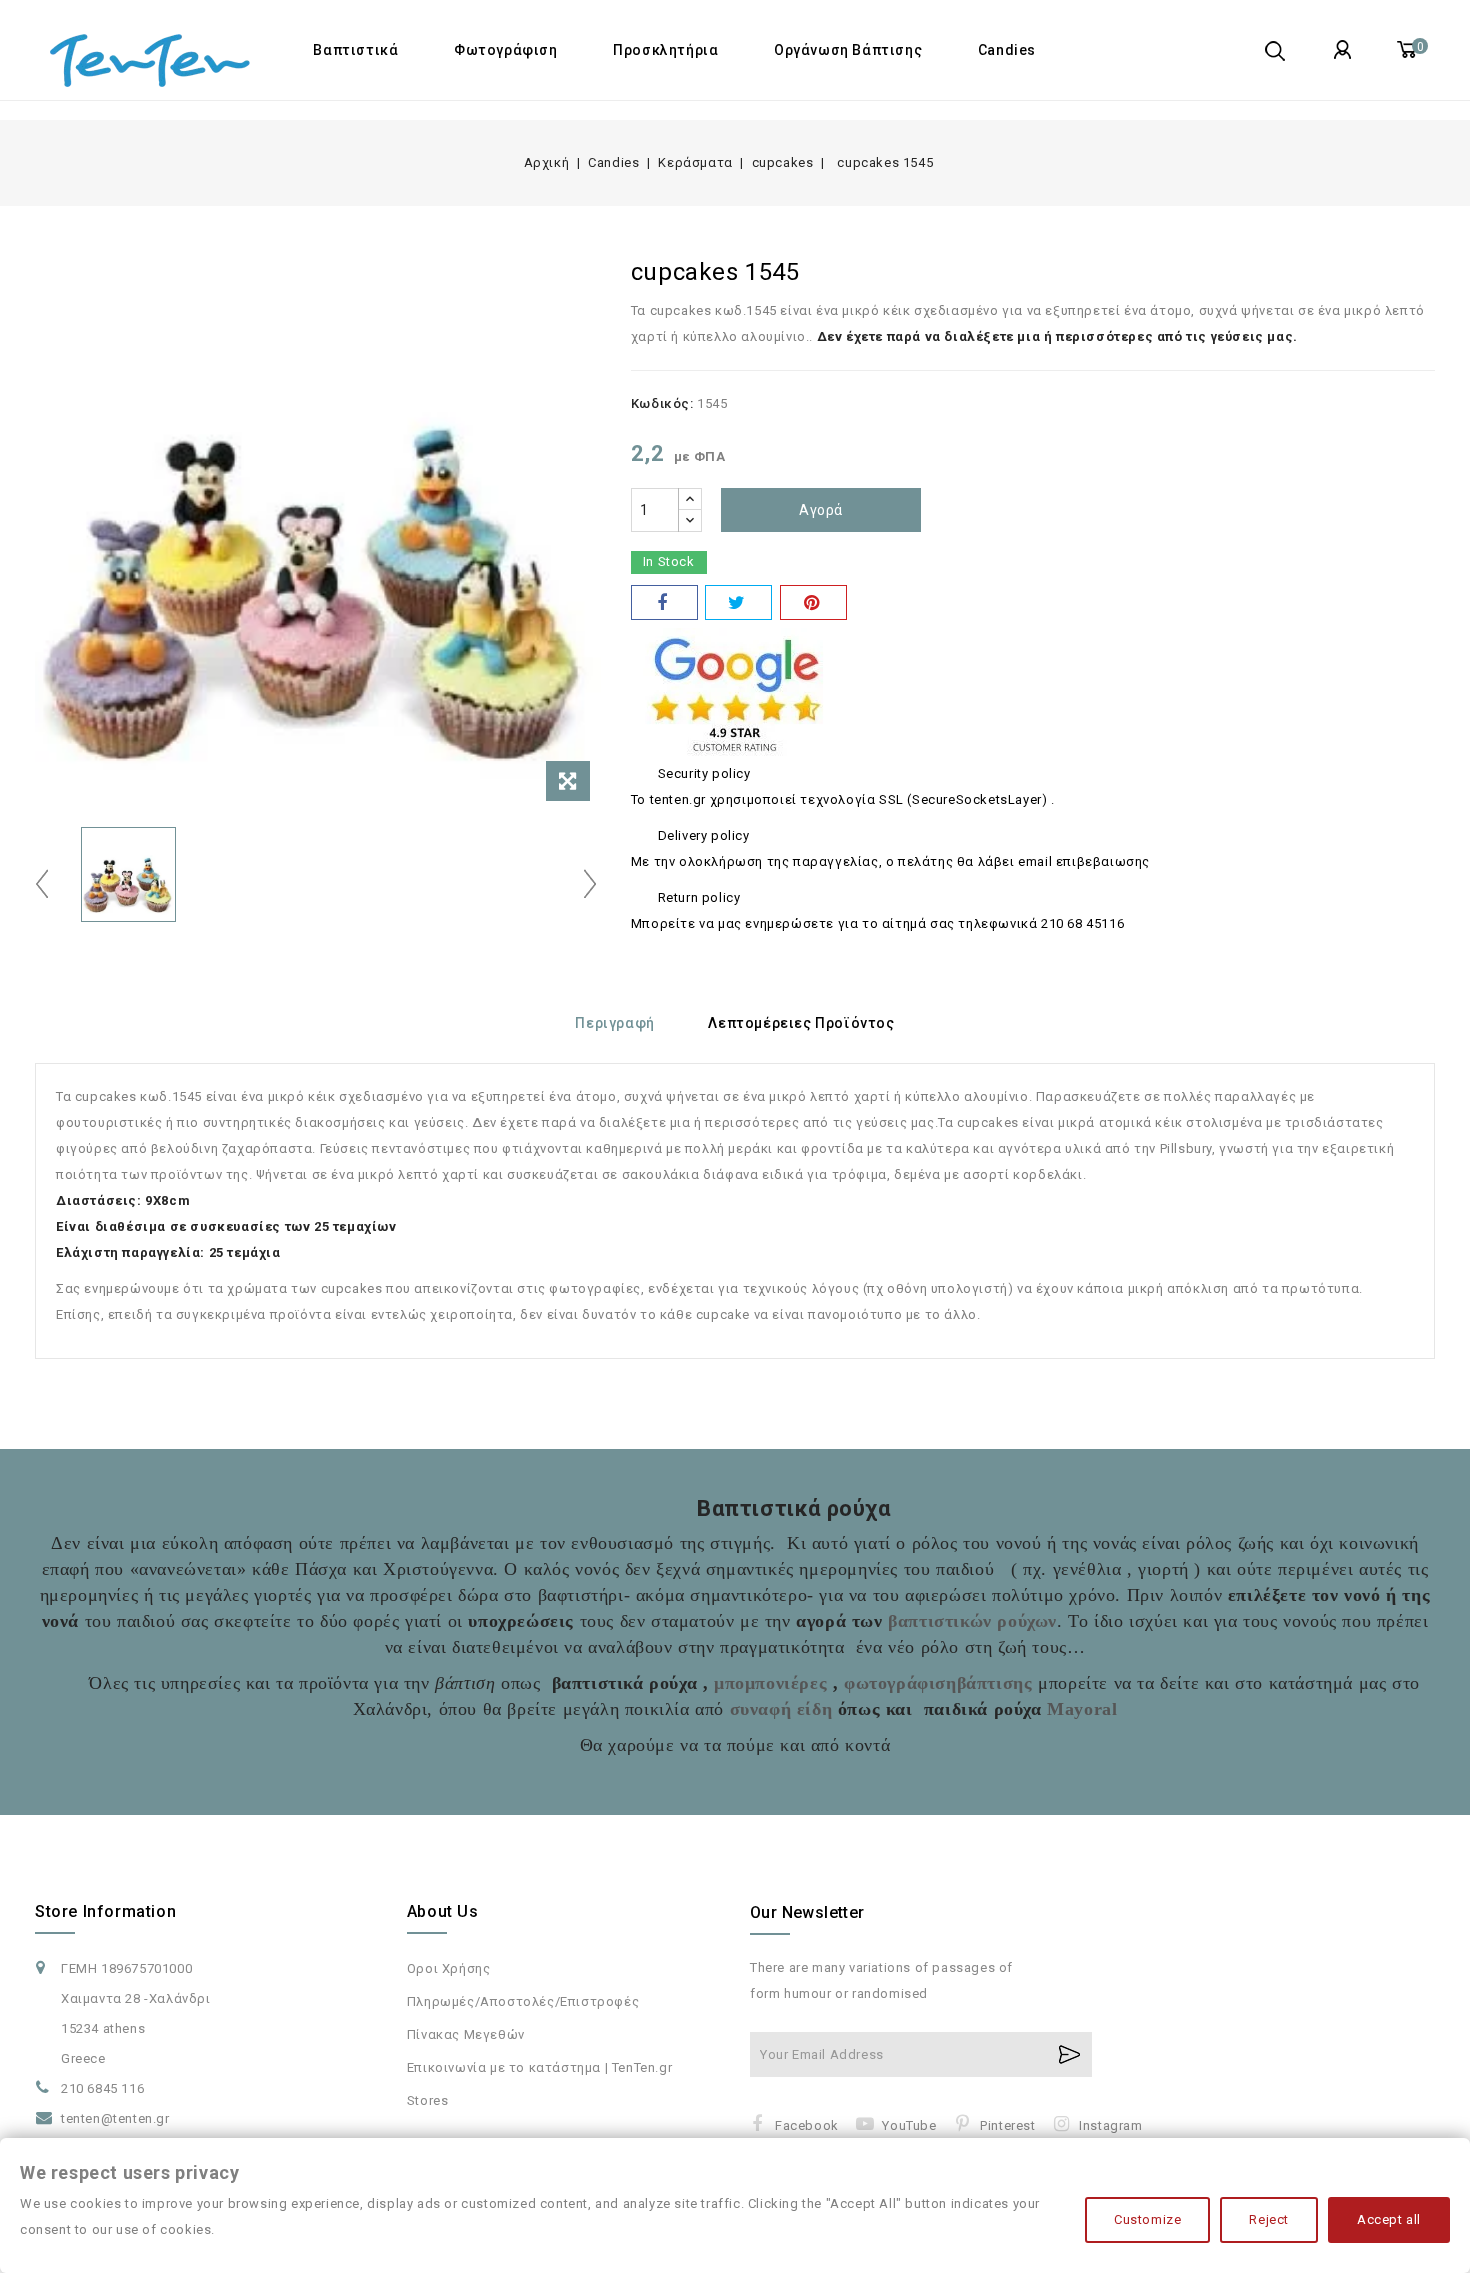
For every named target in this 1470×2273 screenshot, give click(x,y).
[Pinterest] (813, 602)
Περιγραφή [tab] (614, 1023)
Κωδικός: (662, 403)
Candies (1007, 50)
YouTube (909, 2125)
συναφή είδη (778, 1709)
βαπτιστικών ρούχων (972, 1621)
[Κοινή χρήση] (664, 602)
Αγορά (821, 510)
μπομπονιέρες (770, 1683)
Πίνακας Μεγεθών (466, 2034)
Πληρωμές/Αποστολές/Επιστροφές (523, 2001)
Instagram (1110, 2125)
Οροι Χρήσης (449, 1968)
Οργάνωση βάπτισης (848, 50)
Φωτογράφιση (506, 50)
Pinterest (1007, 2125)
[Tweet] (738, 602)
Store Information (105, 1911)
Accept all (1389, 2219)
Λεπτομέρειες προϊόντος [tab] (801, 1023)
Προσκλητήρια (665, 50)
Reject (1269, 2219)
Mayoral (1082, 1709)
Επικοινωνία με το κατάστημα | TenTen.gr (539, 2067)
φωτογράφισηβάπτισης (938, 1683)
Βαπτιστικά (355, 50)
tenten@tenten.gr (115, 2118)
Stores (428, 2100)
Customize (1147, 2219)
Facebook (807, 2125)
